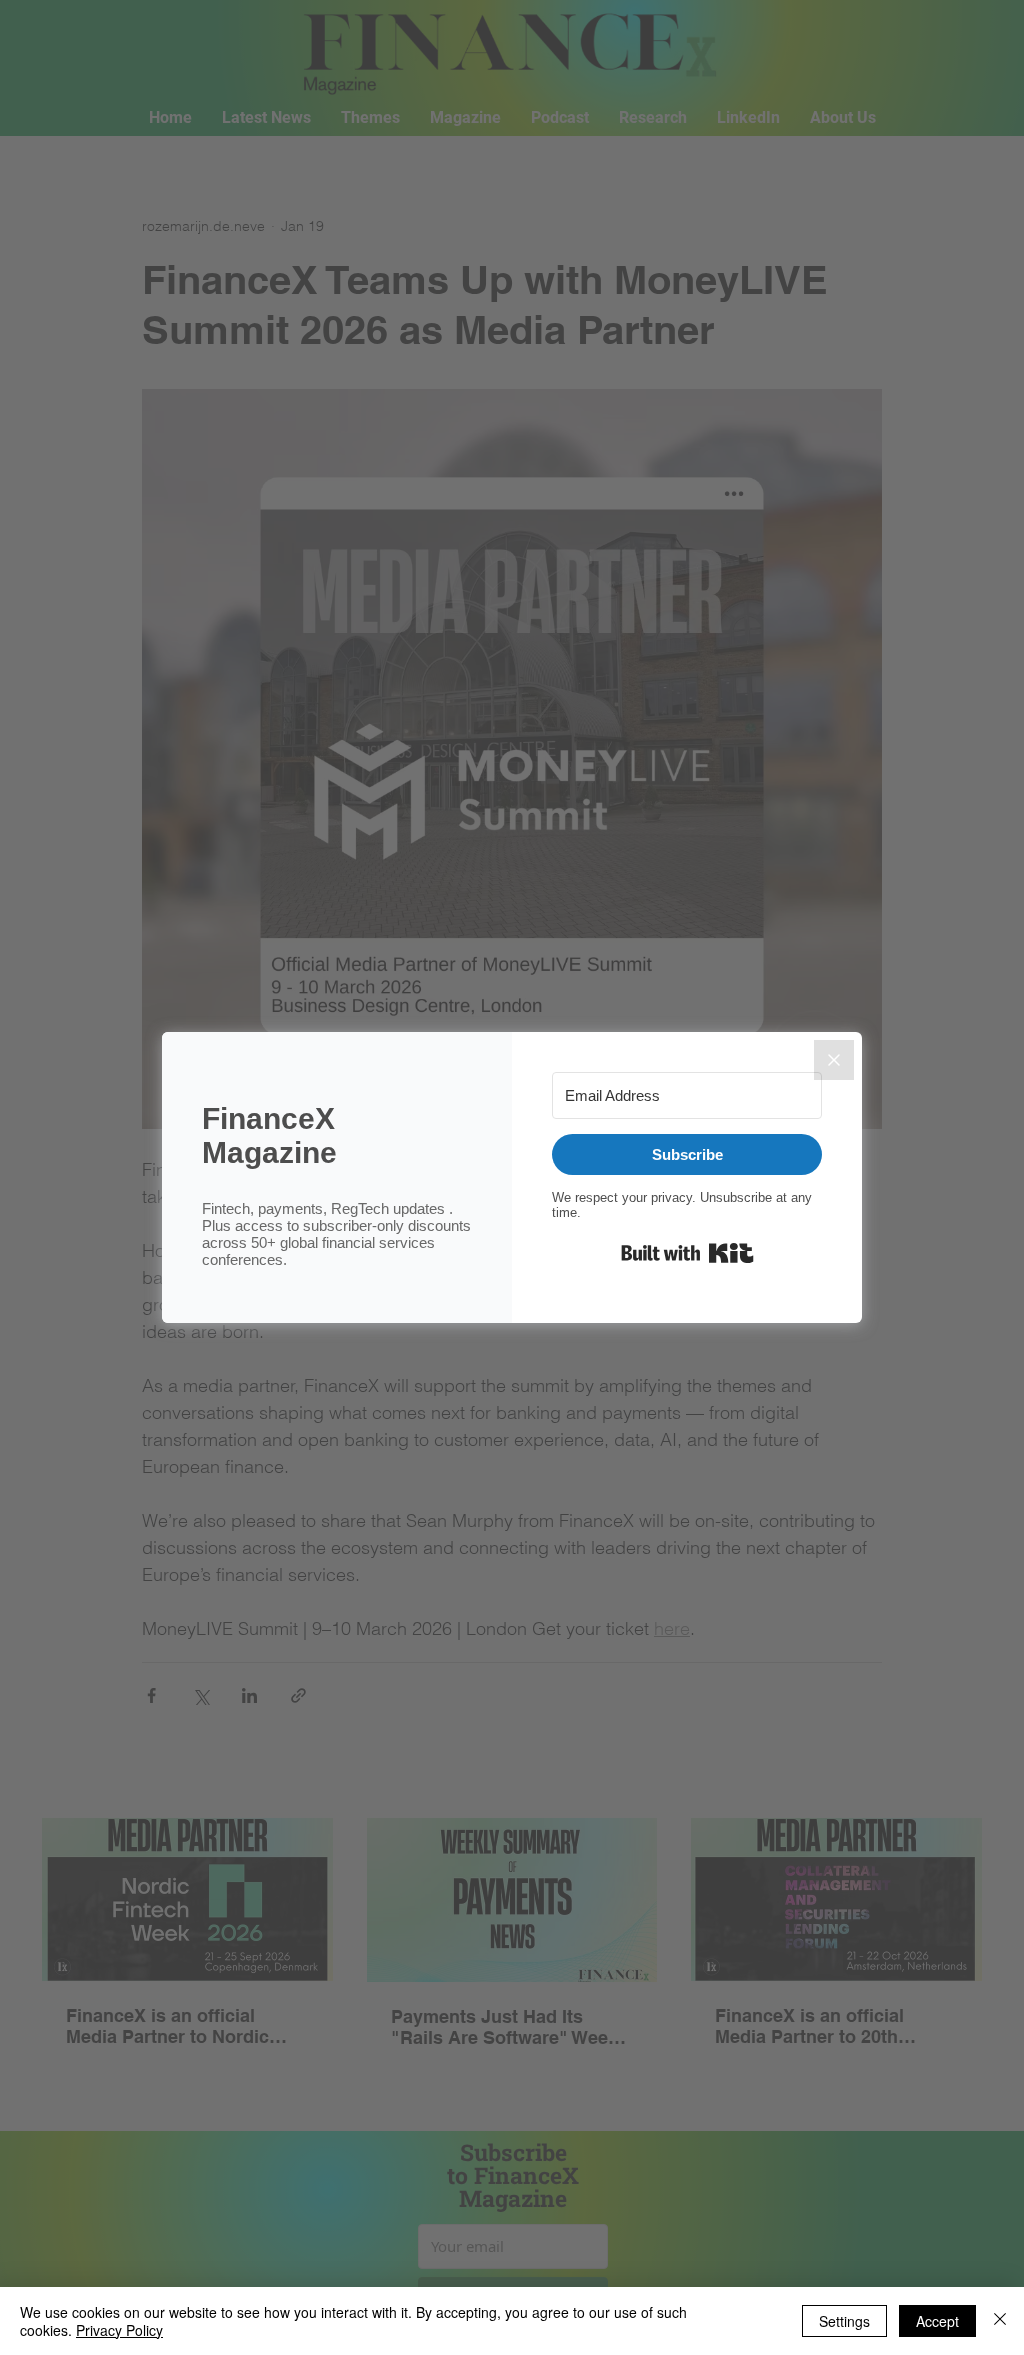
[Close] (834, 1060)
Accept (937, 2321)
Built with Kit (687, 1253)
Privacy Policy (119, 2330)
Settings (844, 2321)
